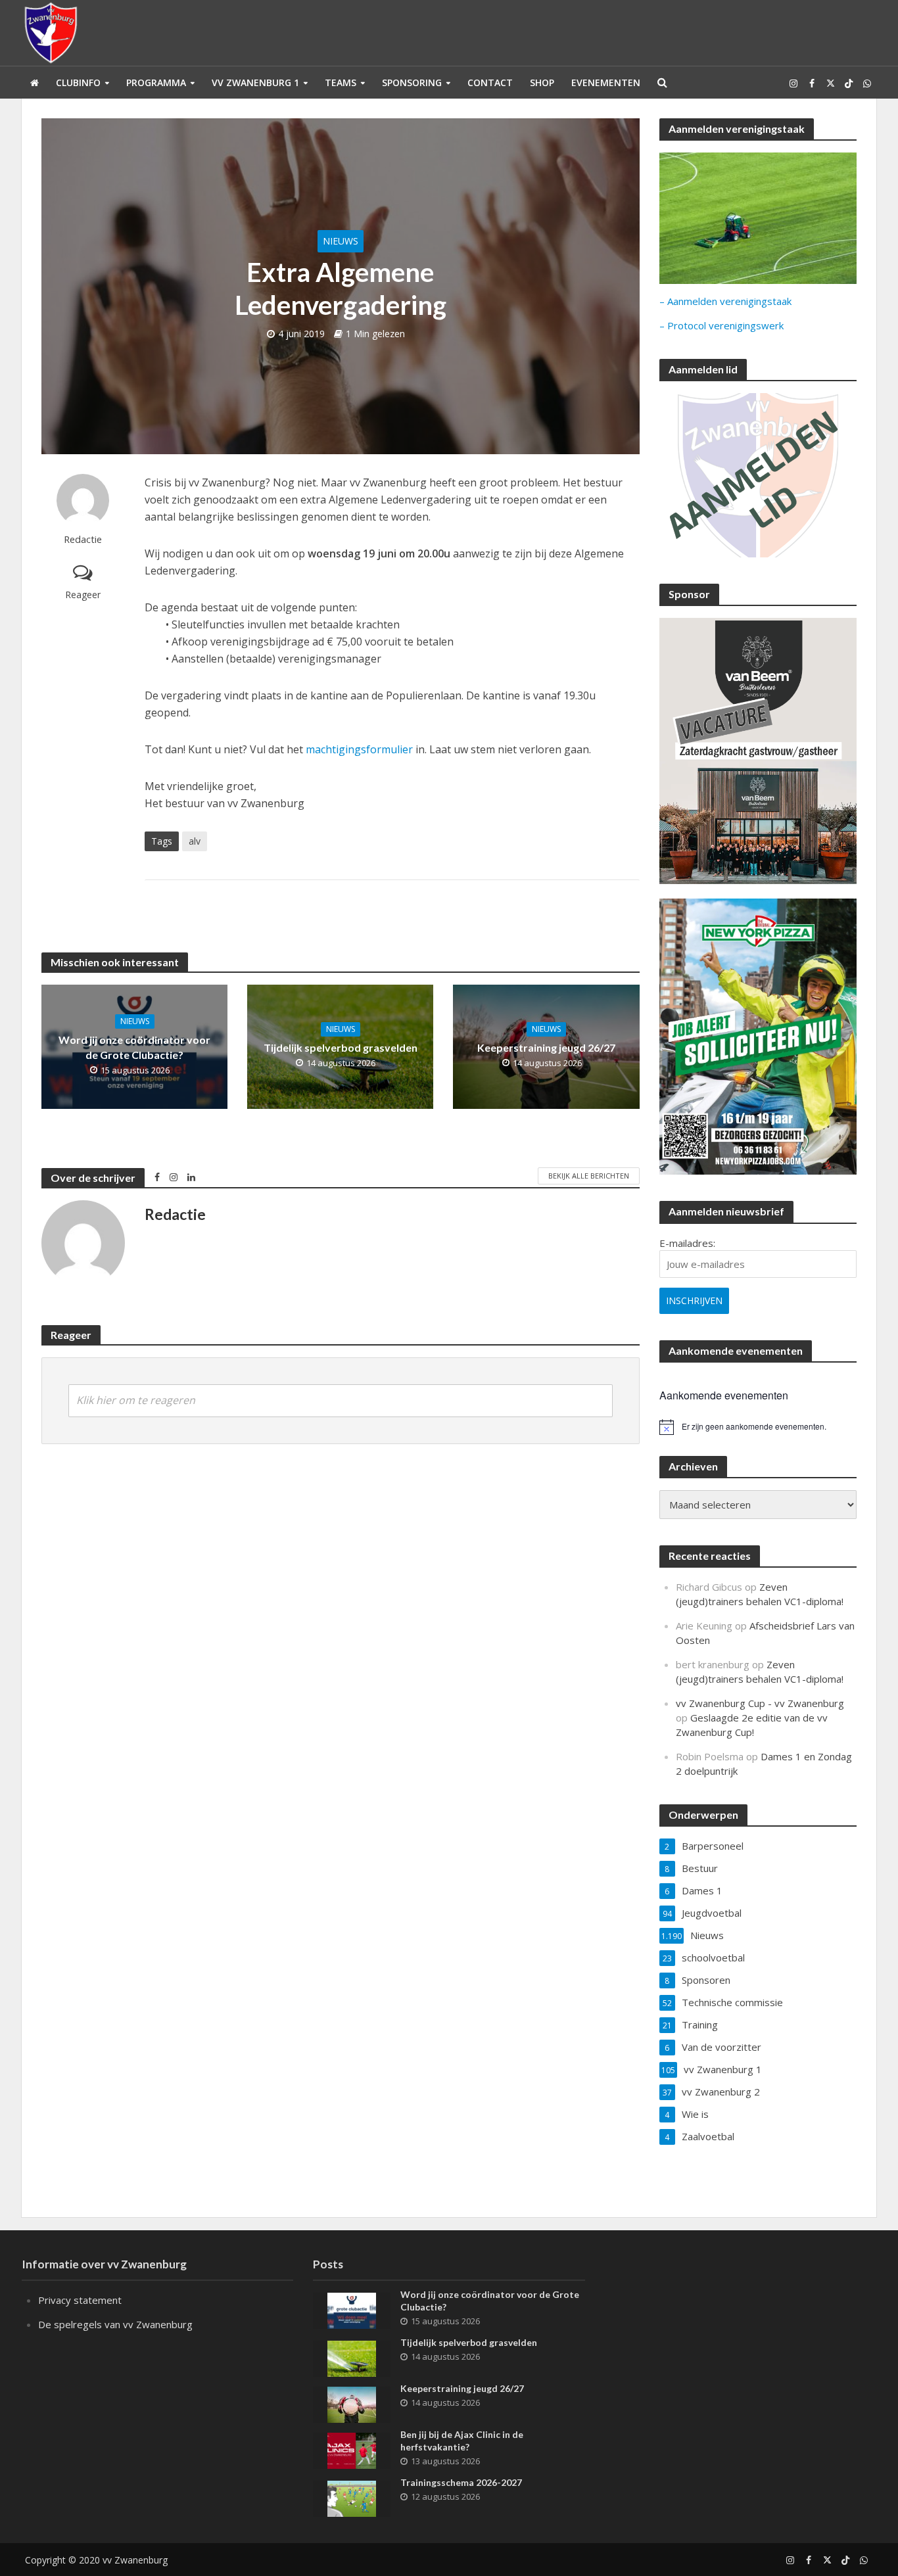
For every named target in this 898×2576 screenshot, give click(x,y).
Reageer (83, 595)
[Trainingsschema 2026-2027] (352, 2497)
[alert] (758, 1427)
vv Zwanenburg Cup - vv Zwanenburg (760, 1703)
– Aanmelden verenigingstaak (725, 301)
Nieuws (341, 241)
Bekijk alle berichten (589, 1176)
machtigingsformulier (359, 749)
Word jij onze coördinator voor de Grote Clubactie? (134, 1047)
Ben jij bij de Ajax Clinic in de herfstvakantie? (462, 2441)
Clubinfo (78, 82)
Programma (156, 82)
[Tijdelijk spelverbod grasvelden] (352, 2357)
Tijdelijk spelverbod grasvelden (341, 1047)
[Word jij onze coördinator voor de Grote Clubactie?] (352, 2309)
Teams (341, 82)
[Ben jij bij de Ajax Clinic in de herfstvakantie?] (352, 2449)
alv (195, 841)
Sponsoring (412, 82)
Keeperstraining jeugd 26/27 (546, 1047)
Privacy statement (80, 2300)
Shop (542, 82)
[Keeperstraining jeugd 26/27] (352, 2403)
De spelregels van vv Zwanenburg (115, 2324)
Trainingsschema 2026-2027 (461, 2482)
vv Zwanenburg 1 (255, 82)
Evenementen (606, 82)
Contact (490, 82)
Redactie (83, 539)
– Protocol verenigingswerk (721, 325)
